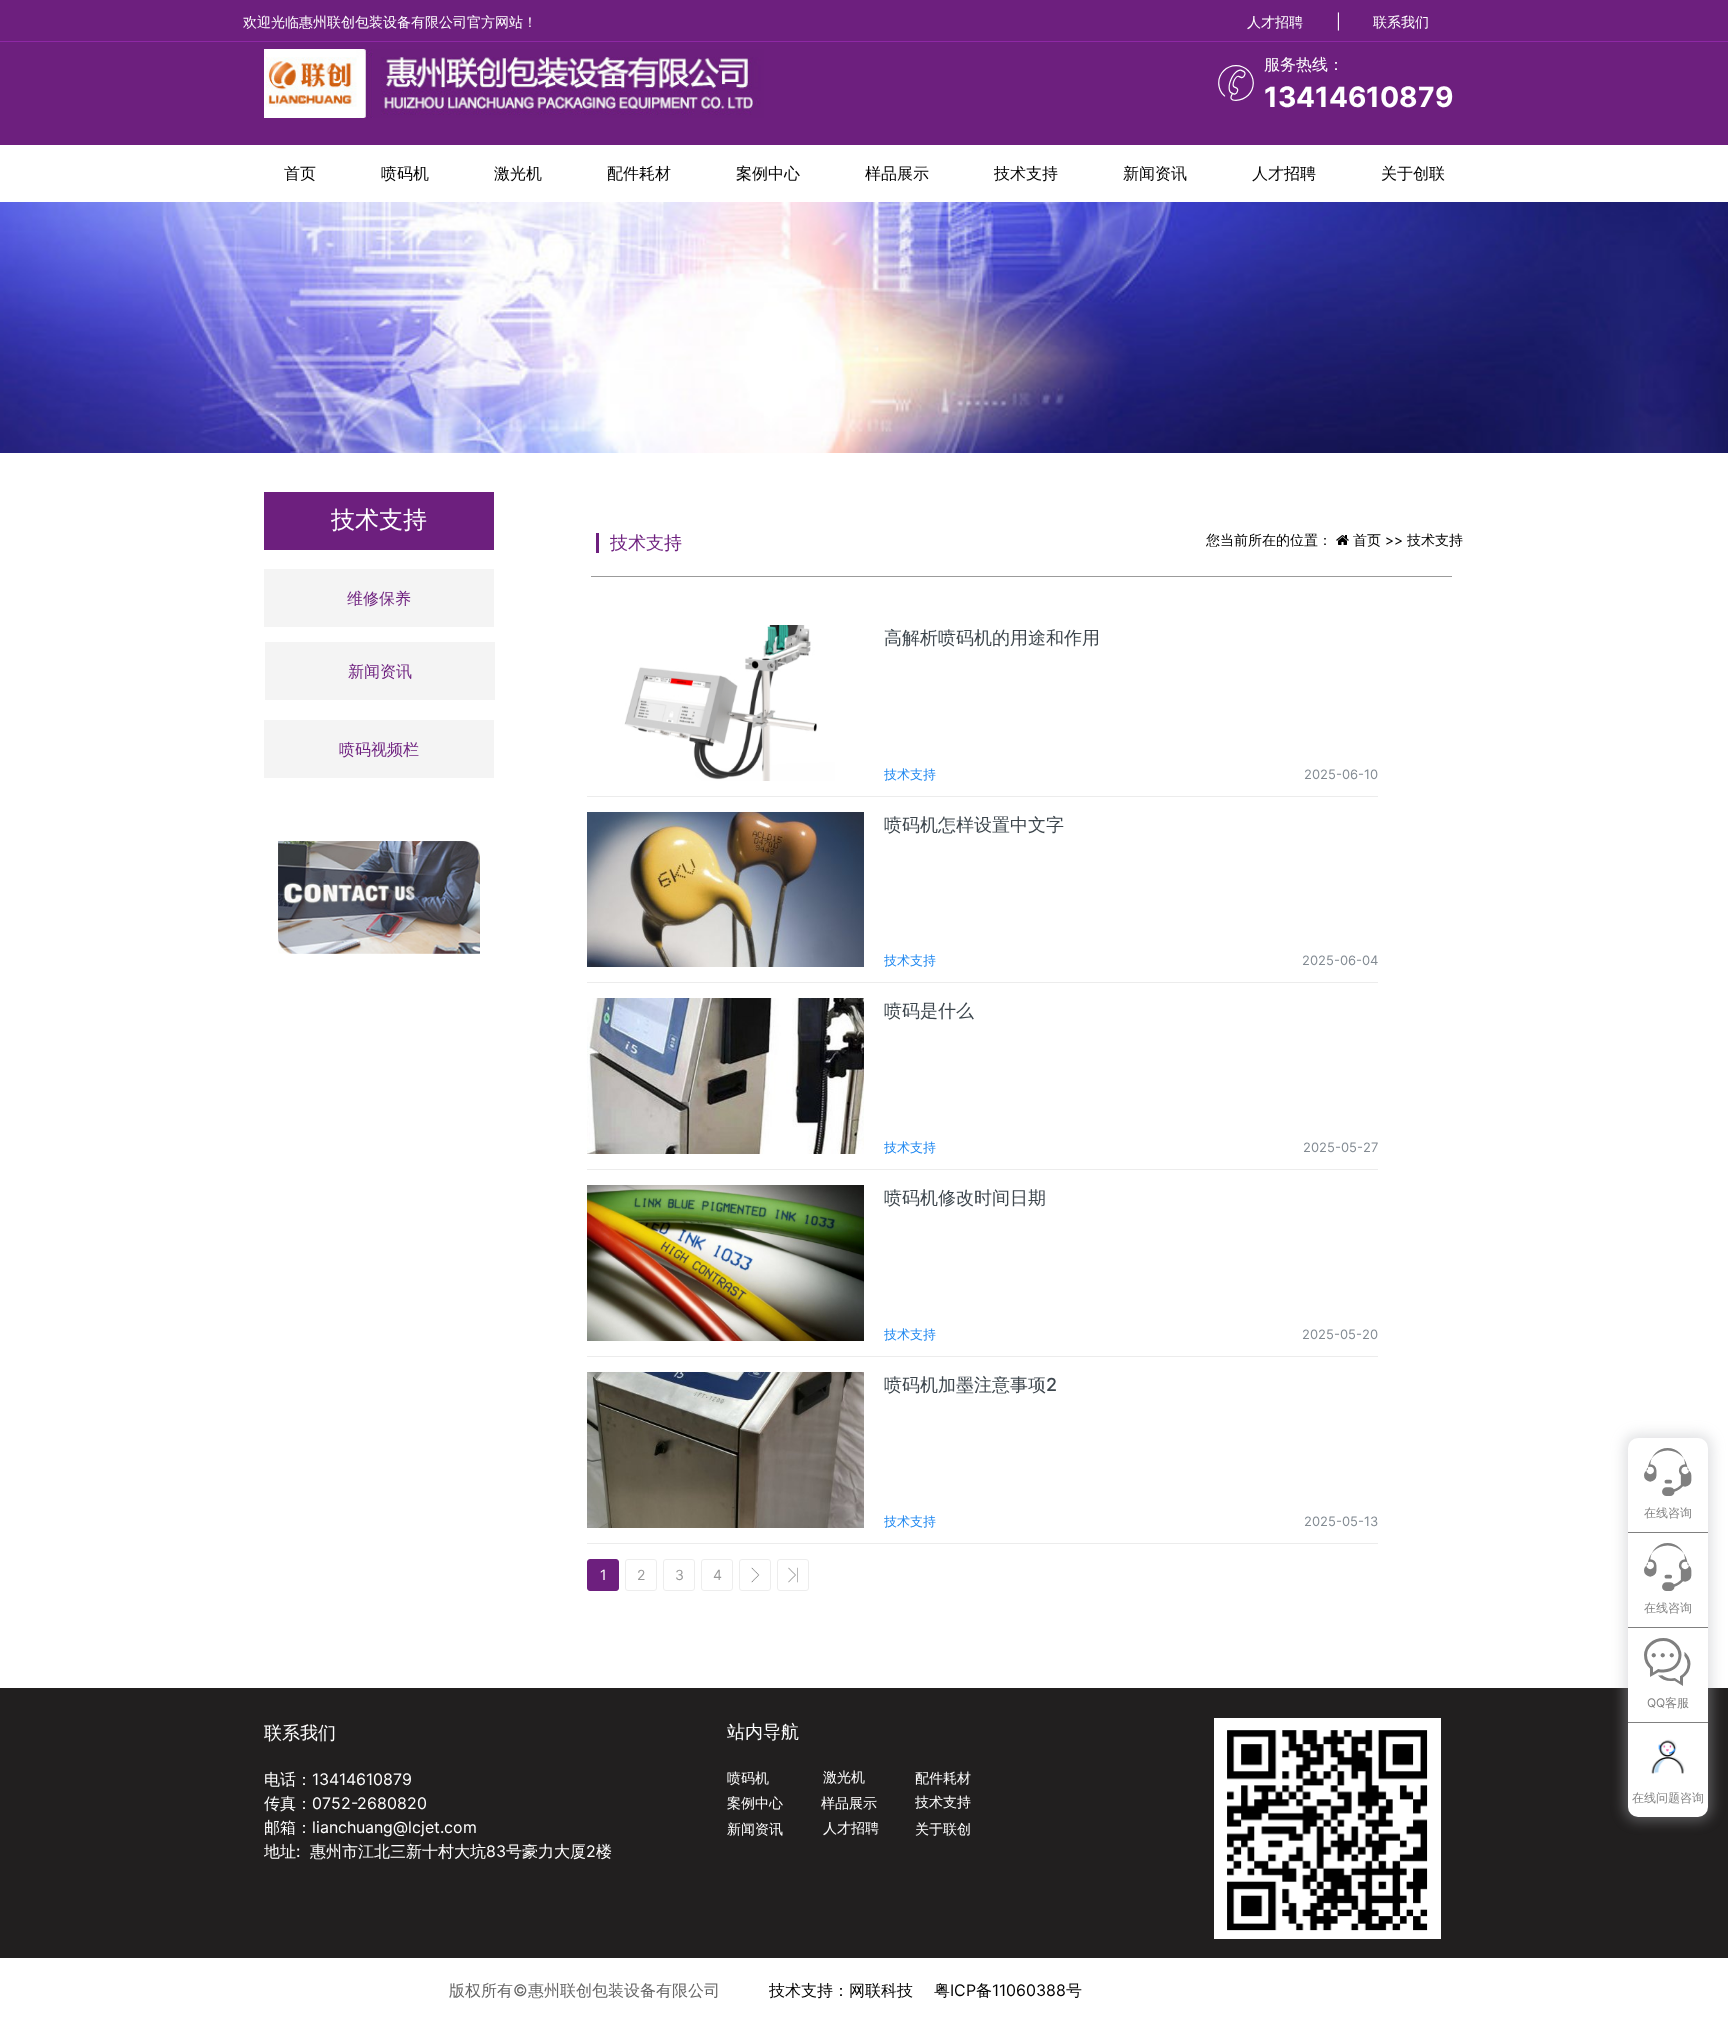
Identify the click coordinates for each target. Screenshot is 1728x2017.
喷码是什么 (929, 1010)
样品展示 (897, 173)
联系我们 (1401, 21)
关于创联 (1413, 173)
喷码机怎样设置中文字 (974, 824)
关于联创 (943, 1828)
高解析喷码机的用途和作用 (992, 637)
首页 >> (1380, 539)
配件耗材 (639, 173)
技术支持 (1026, 173)
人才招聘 (1275, 21)
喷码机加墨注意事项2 (970, 1384)
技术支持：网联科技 (841, 1990)
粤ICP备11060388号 (1008, 1990)
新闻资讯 (1155, 173)
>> (793, 1575)
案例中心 (768, 173)
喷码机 (405, 173)
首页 (300, 173)
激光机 (518, 173)
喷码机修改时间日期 (965, 1197)
